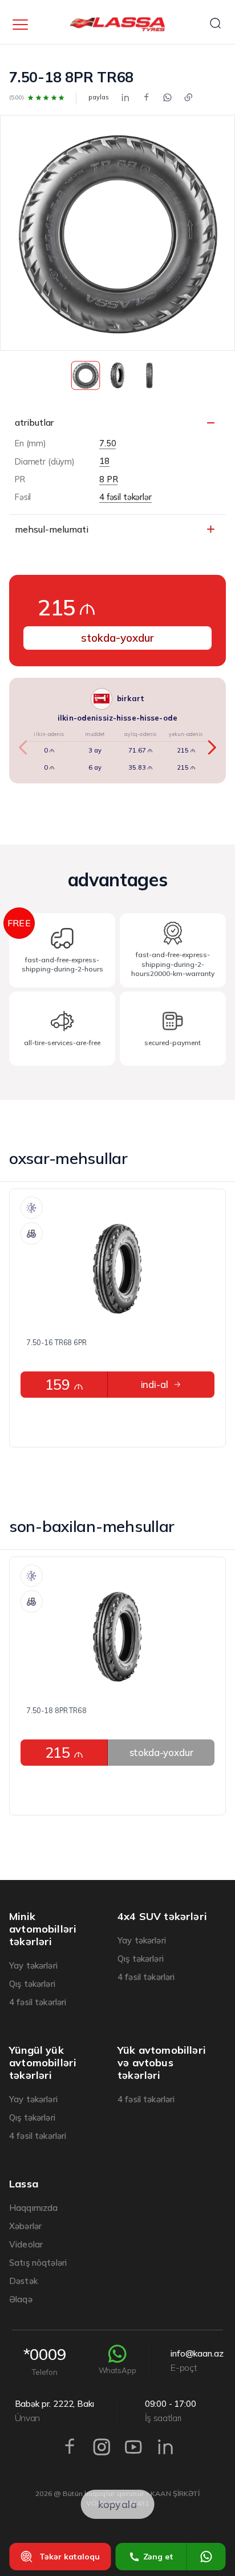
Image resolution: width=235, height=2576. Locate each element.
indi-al (155, 1384)
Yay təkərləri (33, 1965)
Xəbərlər (25, 2226)
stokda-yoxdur (117, 638)
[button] (211, 747)
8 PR (108, 480)
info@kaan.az (197, 2361)
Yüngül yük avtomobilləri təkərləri (43, 2063)
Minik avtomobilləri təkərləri (43, 1929)
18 (104, 461)
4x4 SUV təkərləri (162, 1917)
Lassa (24, 2184)
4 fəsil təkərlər (125, 497)
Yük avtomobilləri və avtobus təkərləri (162, 2063)
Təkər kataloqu (70, 2557)
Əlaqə (21, 2299)
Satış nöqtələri (38, 2263)
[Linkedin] (125, 98)
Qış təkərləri (32, 1984)
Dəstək (23, 2281)
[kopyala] (189, 98)
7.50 (108, 444)
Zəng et (158, 2557)
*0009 (45, 2360)
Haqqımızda (34, 2208)
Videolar (26, 2244)
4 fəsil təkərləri (38, 2002)
